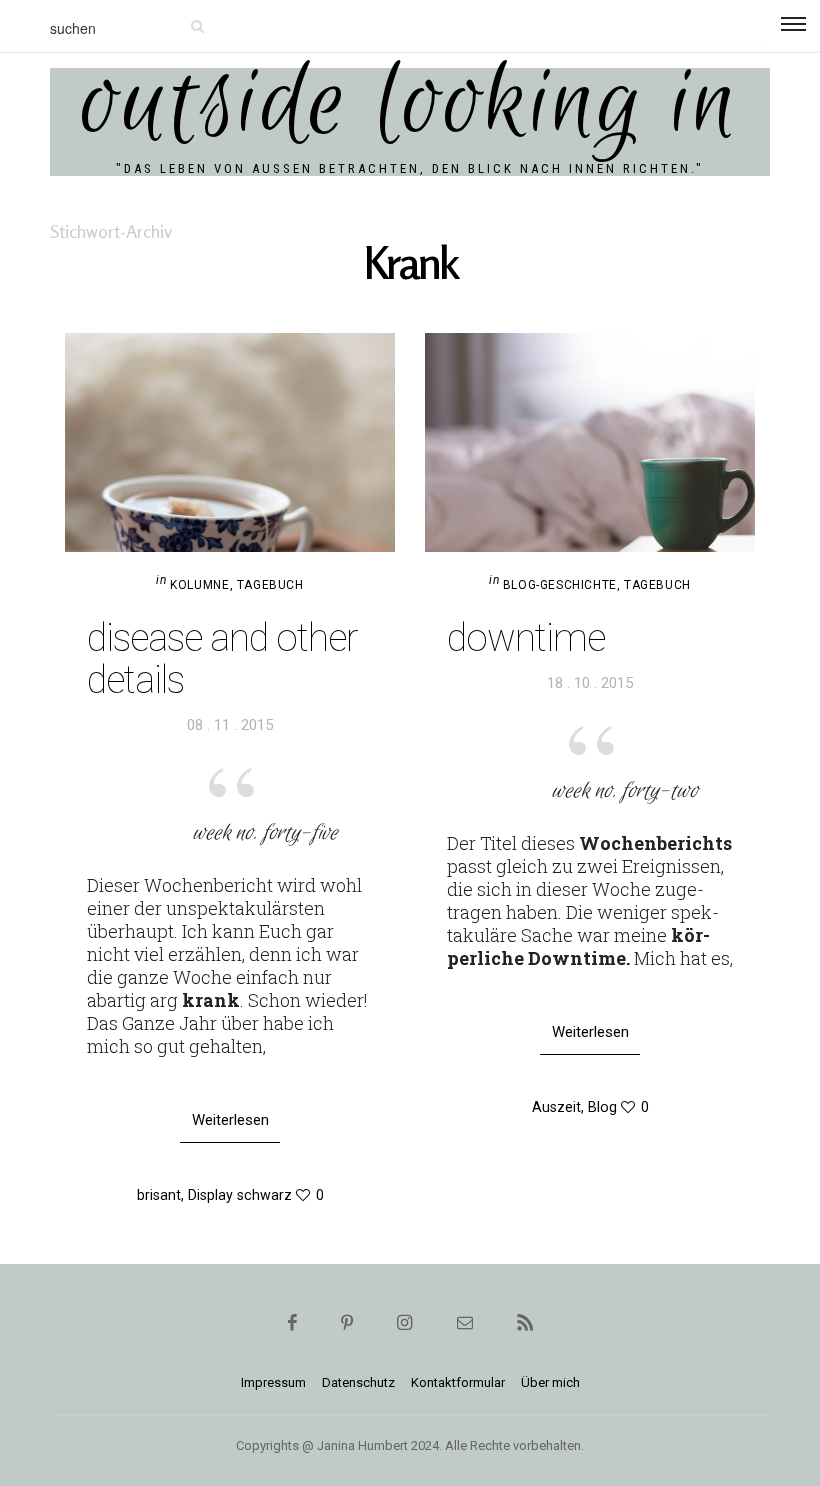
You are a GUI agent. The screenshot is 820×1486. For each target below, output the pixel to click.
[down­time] (590, 442)
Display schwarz (240, 1195)
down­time (526, 638)
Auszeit (556, 1107)
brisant (159, 1195)
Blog (602, 1107)
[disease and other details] (230, 442)
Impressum (273, 1382)
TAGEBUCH (270, 585)
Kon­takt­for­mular (458, 1382)
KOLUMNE (199, 585)
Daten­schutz (358, 1382)
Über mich (550, 1382)
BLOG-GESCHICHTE (560, 585)
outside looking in (410, 105)
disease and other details (222, 659)
